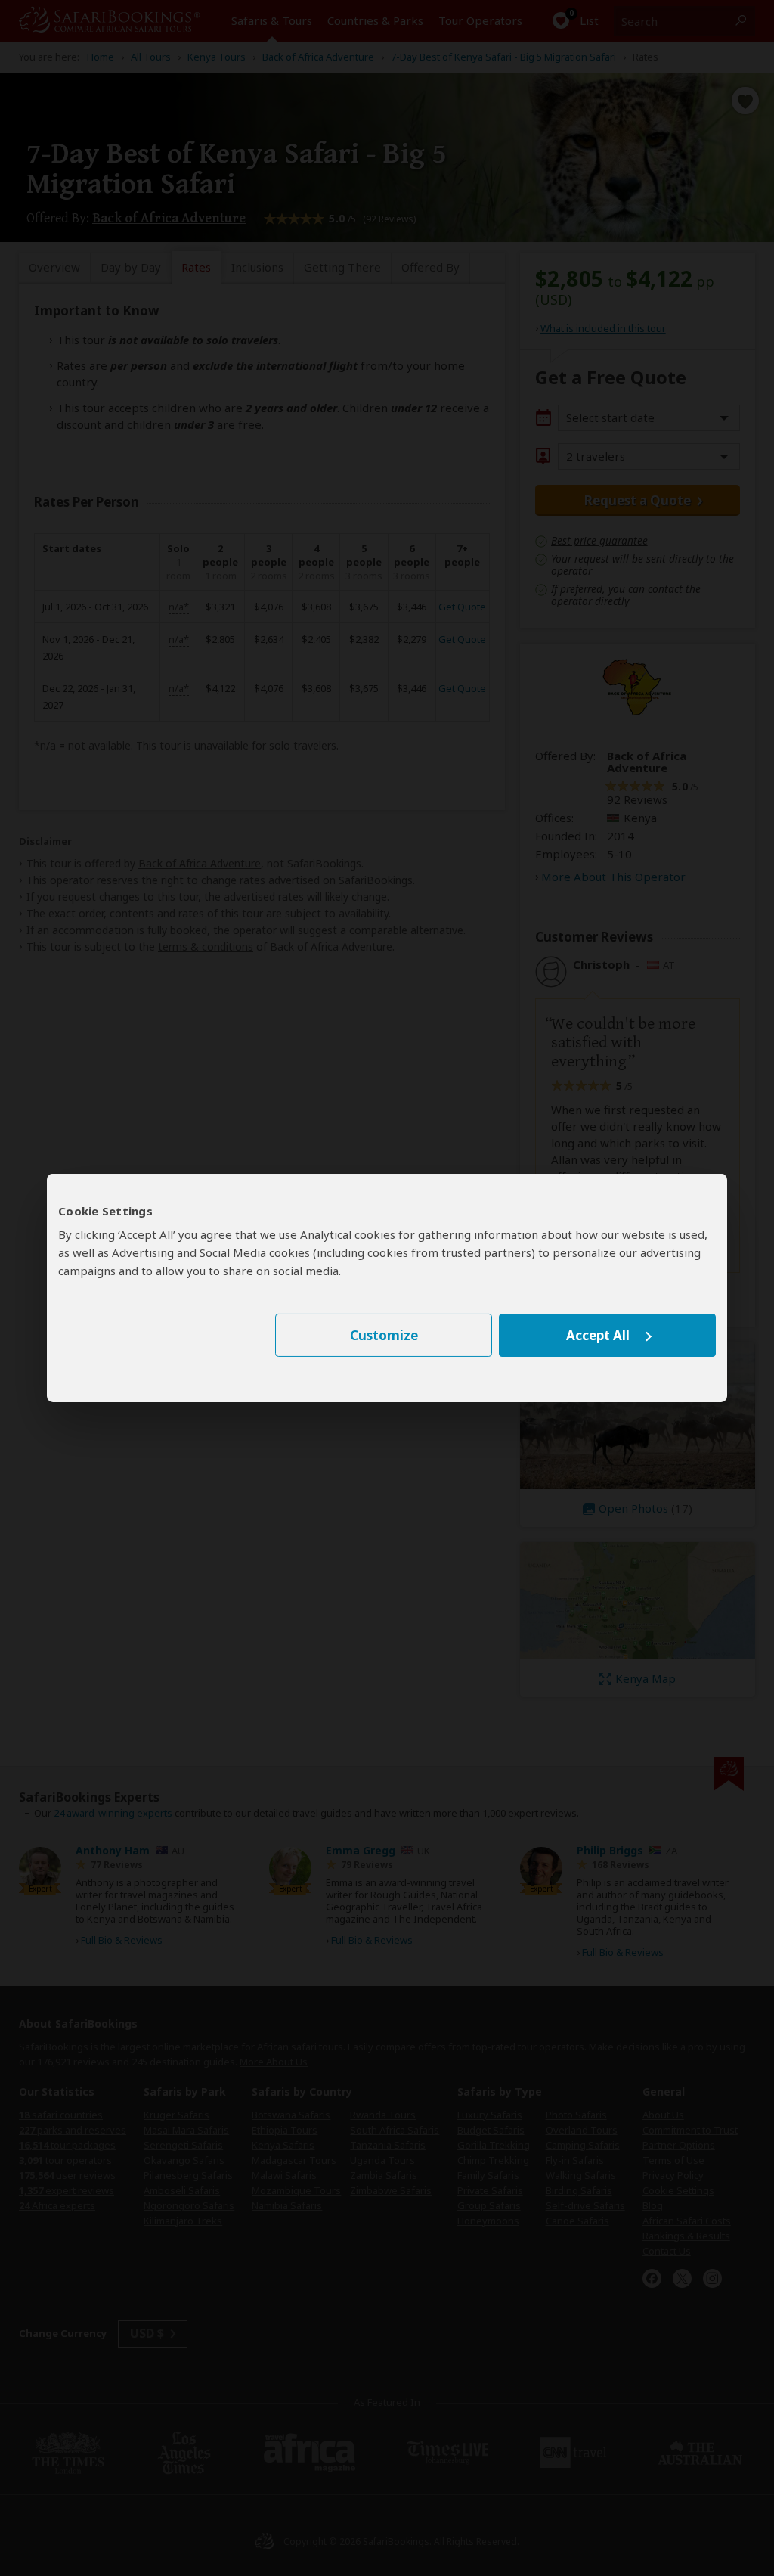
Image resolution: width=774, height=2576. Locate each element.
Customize (384, 1335)
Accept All (598, 1335)
